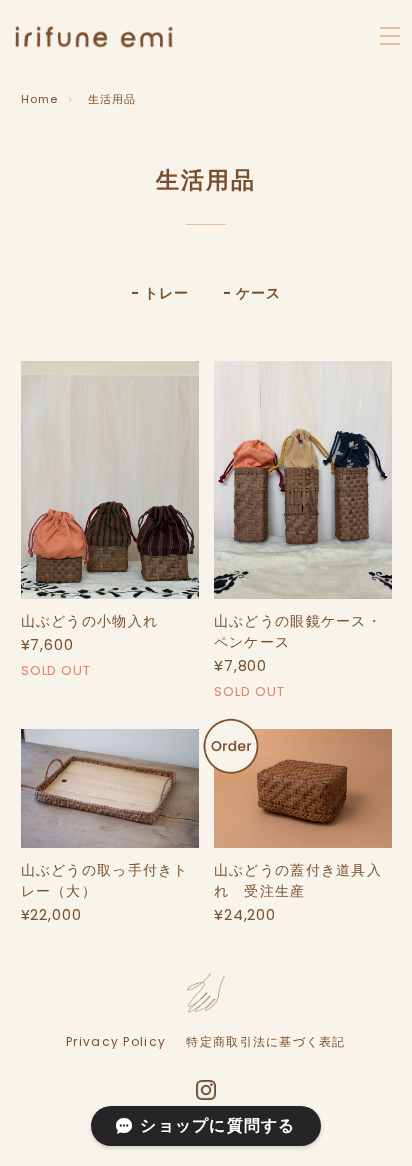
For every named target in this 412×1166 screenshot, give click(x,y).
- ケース (251, 293)
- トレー (159, 293)
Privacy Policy (116, 1042)
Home (39, 99)
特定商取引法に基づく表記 (265, 1042)
